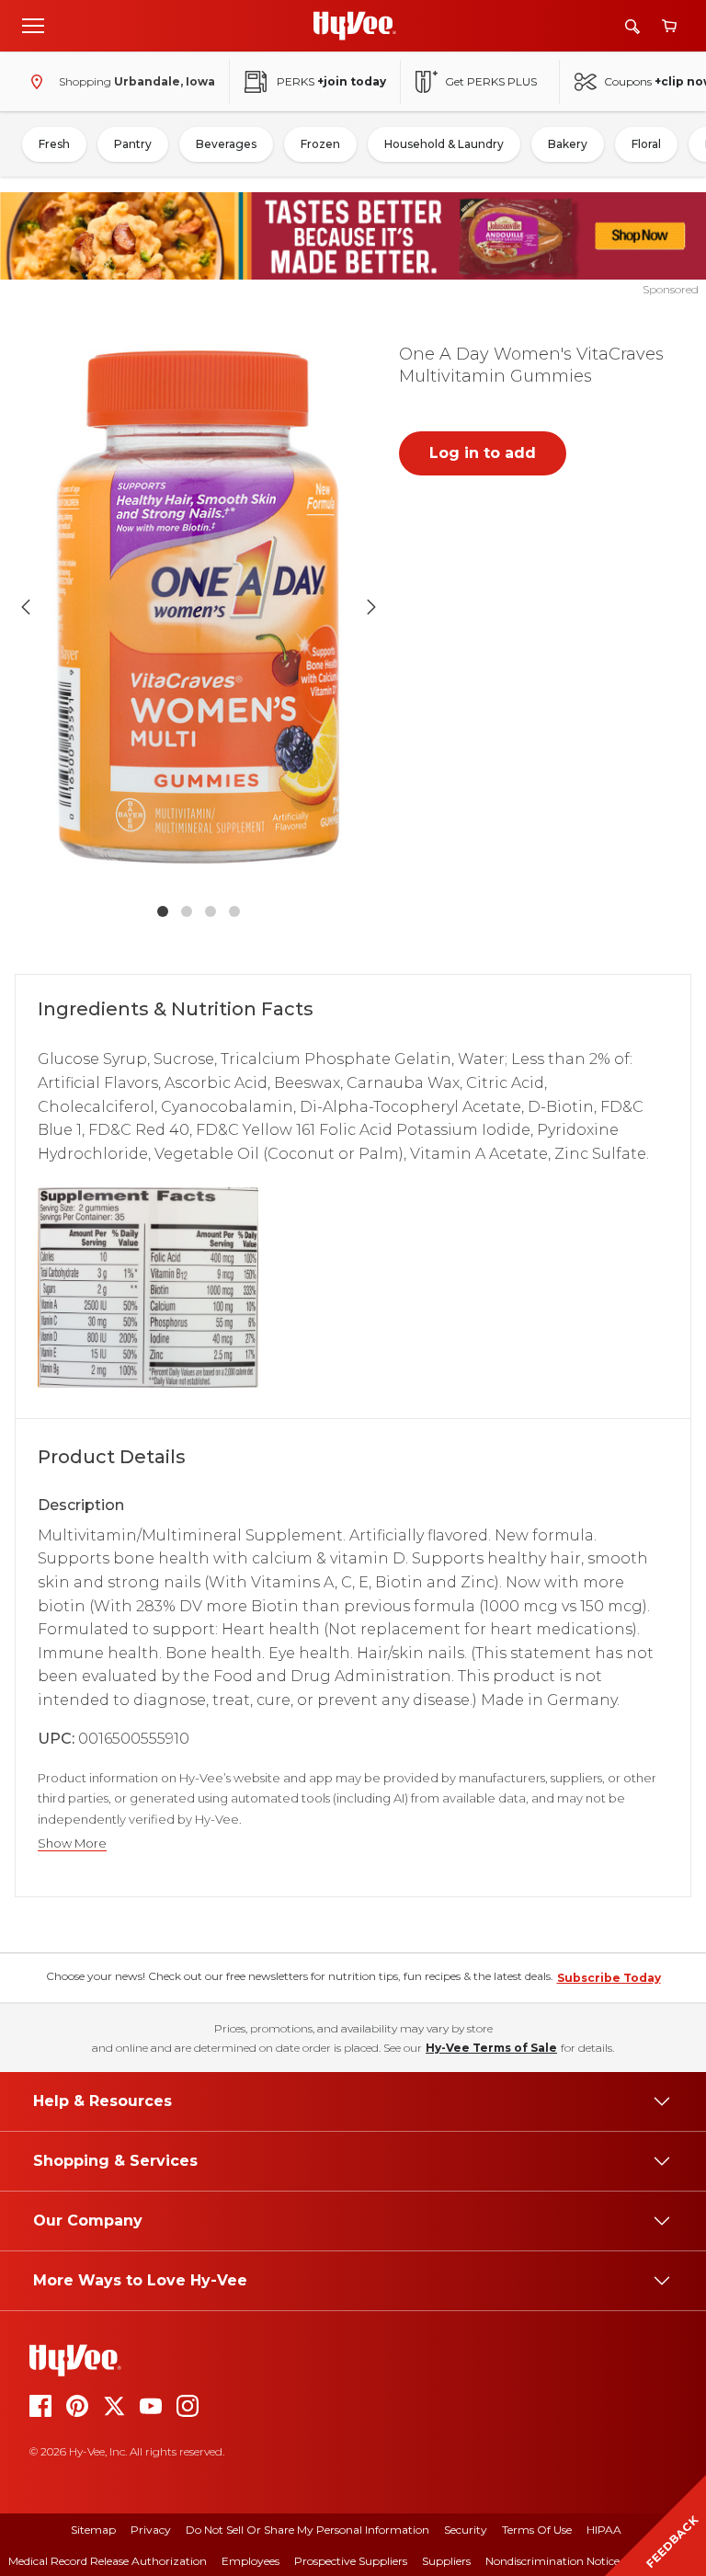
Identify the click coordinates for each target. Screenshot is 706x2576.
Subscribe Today (609, 1978)
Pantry (133, 144)
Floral (646, 144)
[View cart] (669, 26)
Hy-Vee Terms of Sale (491, 2048)
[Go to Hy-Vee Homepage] (355, 26)
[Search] (632, 26)
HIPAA (604, 2530)
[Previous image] (26, 607)
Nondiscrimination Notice (552, 2561)
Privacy (151, 2530)
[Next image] (371, 607)
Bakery (568, 144)
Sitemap (93, 2530)
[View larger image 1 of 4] (199, 607)
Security (466, 2530)
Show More (72, 1843)
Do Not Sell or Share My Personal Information (307, 2530)
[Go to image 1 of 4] (163, 911)
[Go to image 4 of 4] (234, 911)
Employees (251, 2561)
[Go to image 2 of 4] (187, 911)
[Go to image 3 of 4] (211, 911)
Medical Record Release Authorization (108, 2561)
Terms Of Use (537, 2530)
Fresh (54, 144)
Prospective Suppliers (351, 2561)
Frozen (320, 144)
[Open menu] (33, 25)
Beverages (226, 144)
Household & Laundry (444, 144)
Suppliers (446, 2561)
